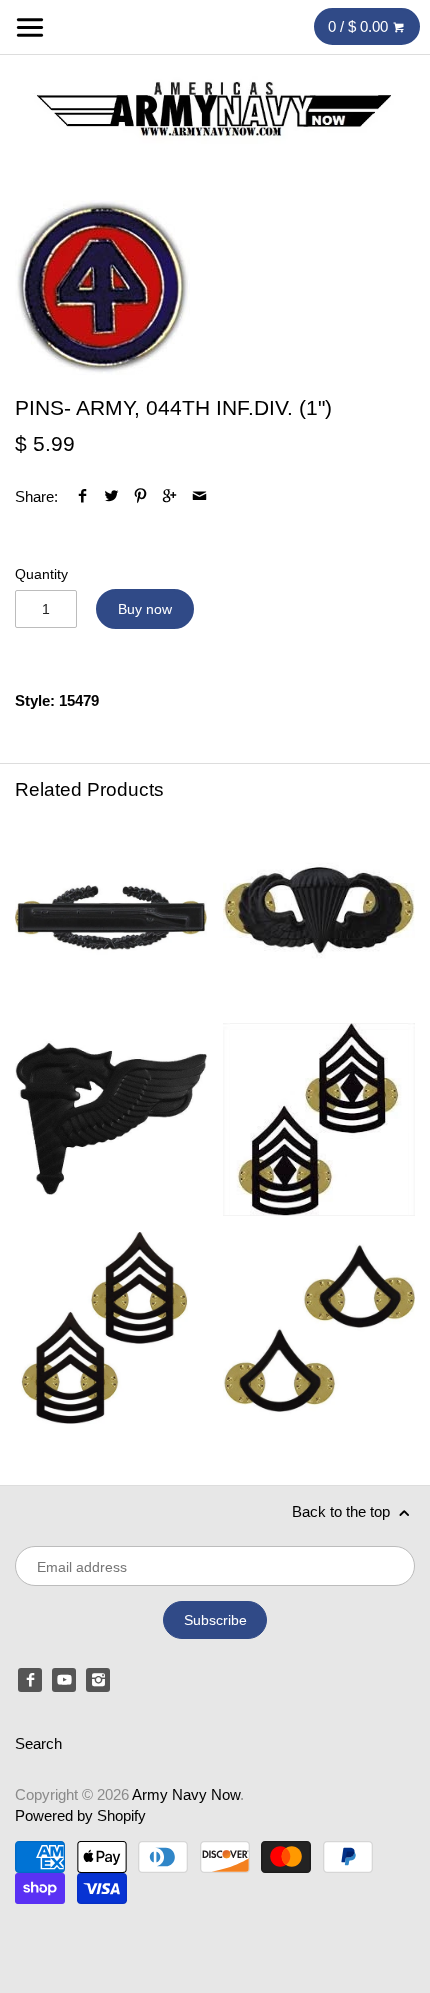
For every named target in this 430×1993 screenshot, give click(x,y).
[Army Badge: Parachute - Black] (319, 911)
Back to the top (343, 1511)
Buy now (145, 609)
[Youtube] (64, 1680)
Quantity (41, 574)
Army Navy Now (186, 1794)
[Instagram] (98, 1680)
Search (38, 1743)
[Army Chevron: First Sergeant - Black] (319, 1119)
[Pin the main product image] (140, 496)
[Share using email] (199, 496)
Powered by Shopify (80, 1815)
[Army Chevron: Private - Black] (319, 1328)
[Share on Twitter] (111, 496)
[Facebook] (30, 1680)
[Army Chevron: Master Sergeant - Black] (111, 1328)
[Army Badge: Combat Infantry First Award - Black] (111, 911)
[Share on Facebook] (82, 496)
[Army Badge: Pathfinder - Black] (111, 1119)
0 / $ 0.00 (360, 26)
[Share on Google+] (169, 496)
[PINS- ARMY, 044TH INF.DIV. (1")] (102, 287)
